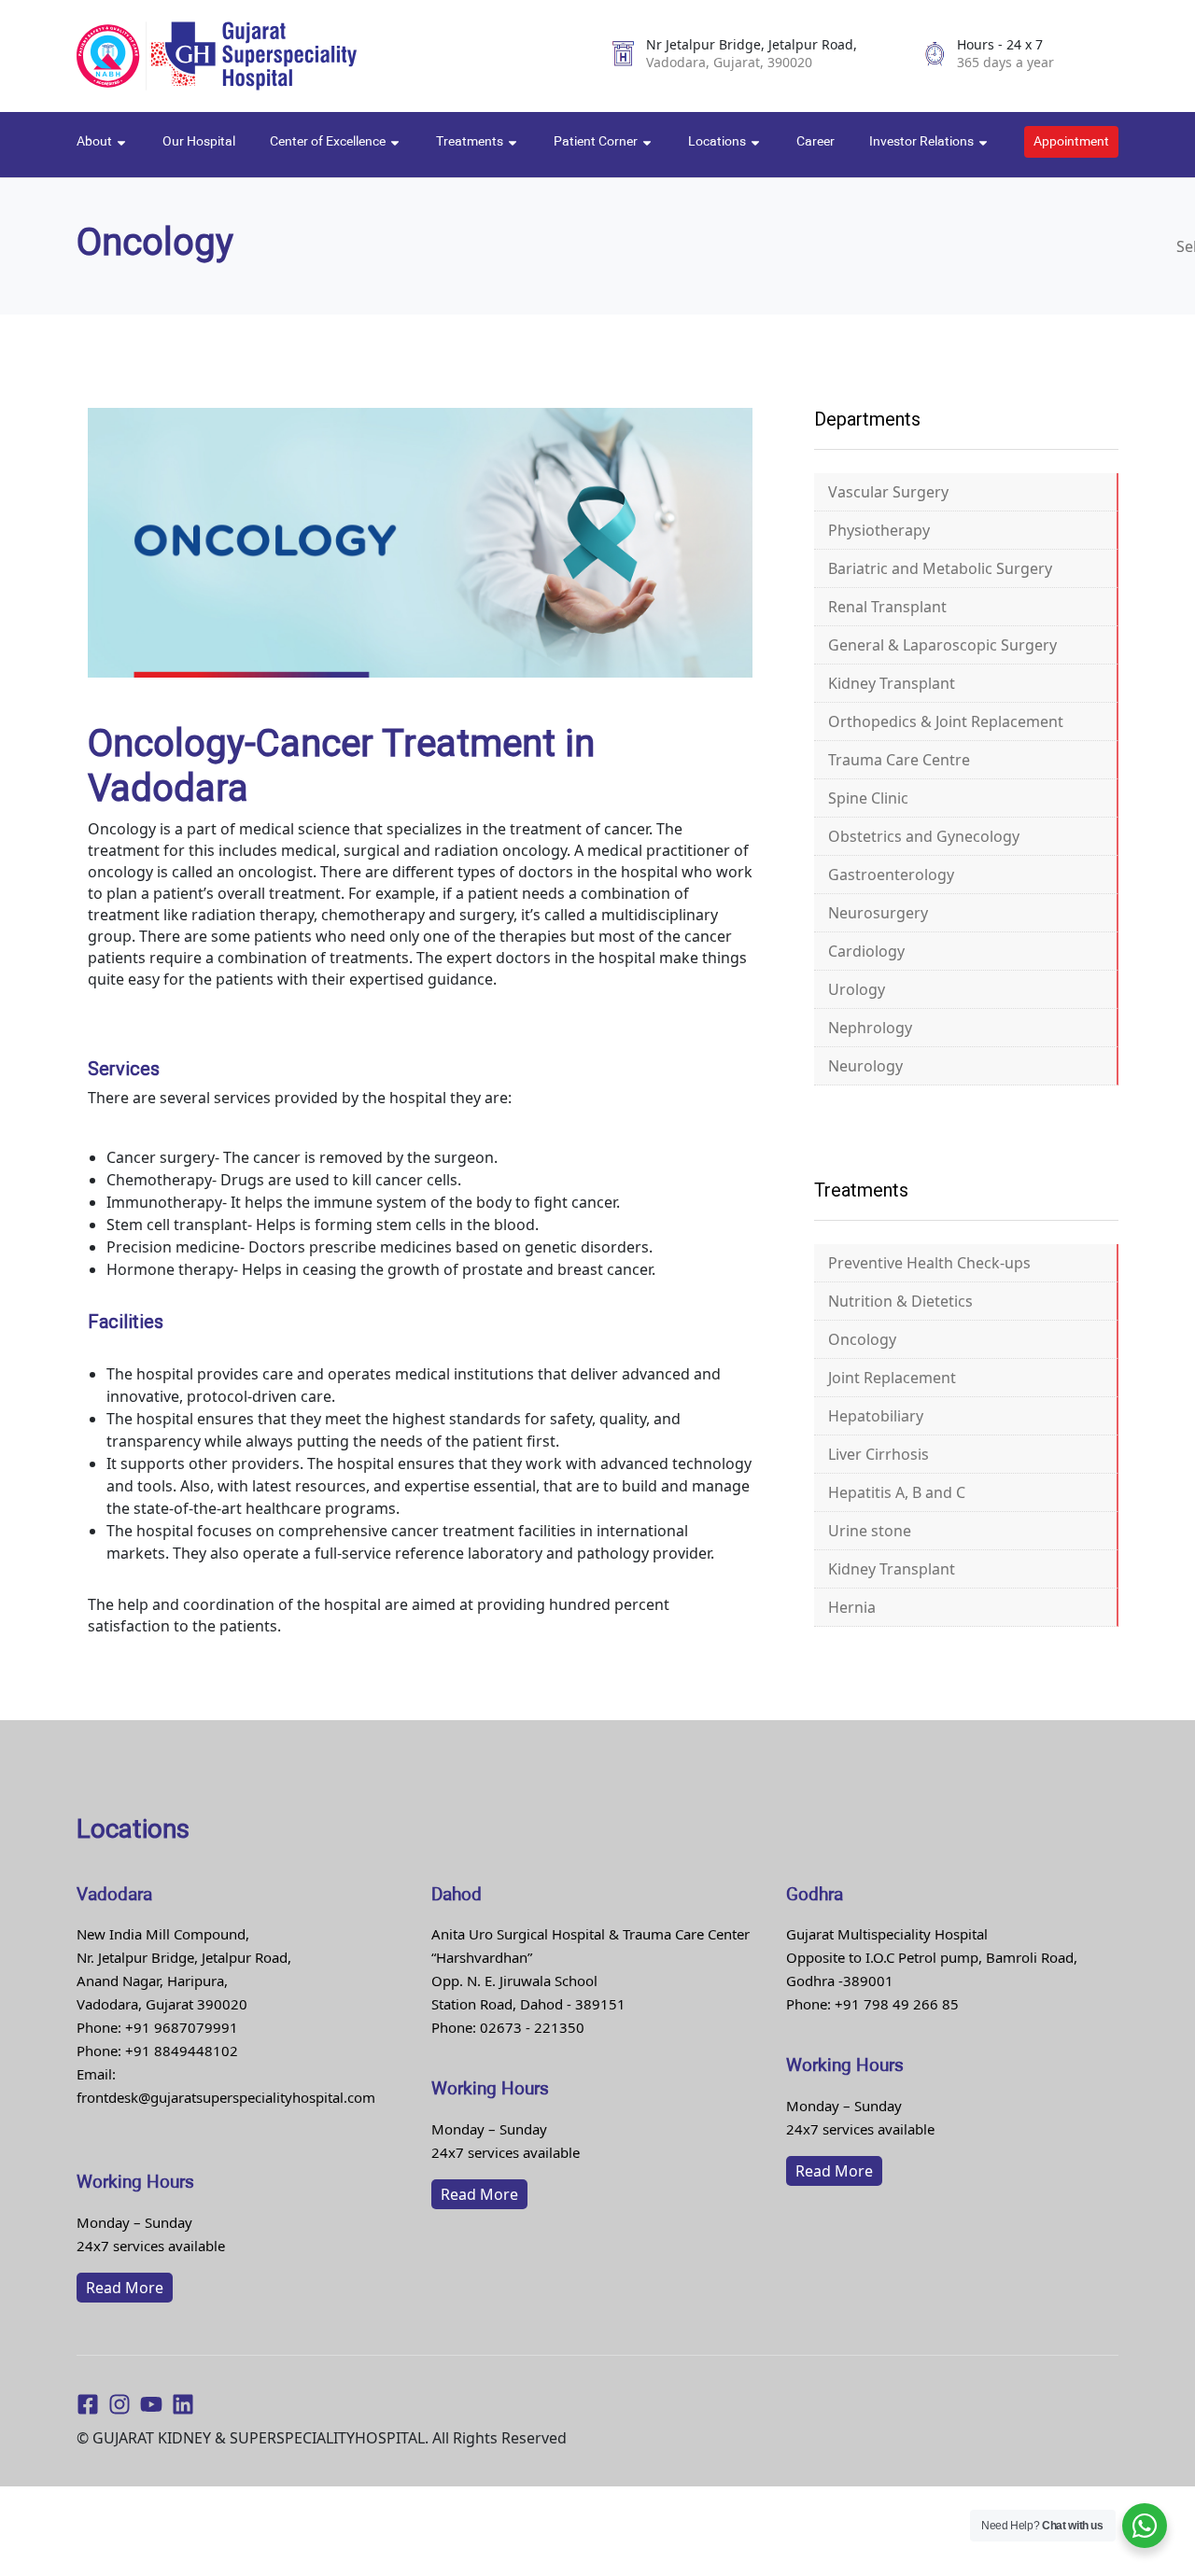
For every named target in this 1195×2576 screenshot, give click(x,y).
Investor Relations (923, 142)
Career (815, 142)
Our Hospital (199, 142)
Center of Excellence (329, 142)
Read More (125, 2288)
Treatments (471, 142)
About (96, 142)
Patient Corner (597, 142)
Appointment (1071, 142)
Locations (718, 142)
